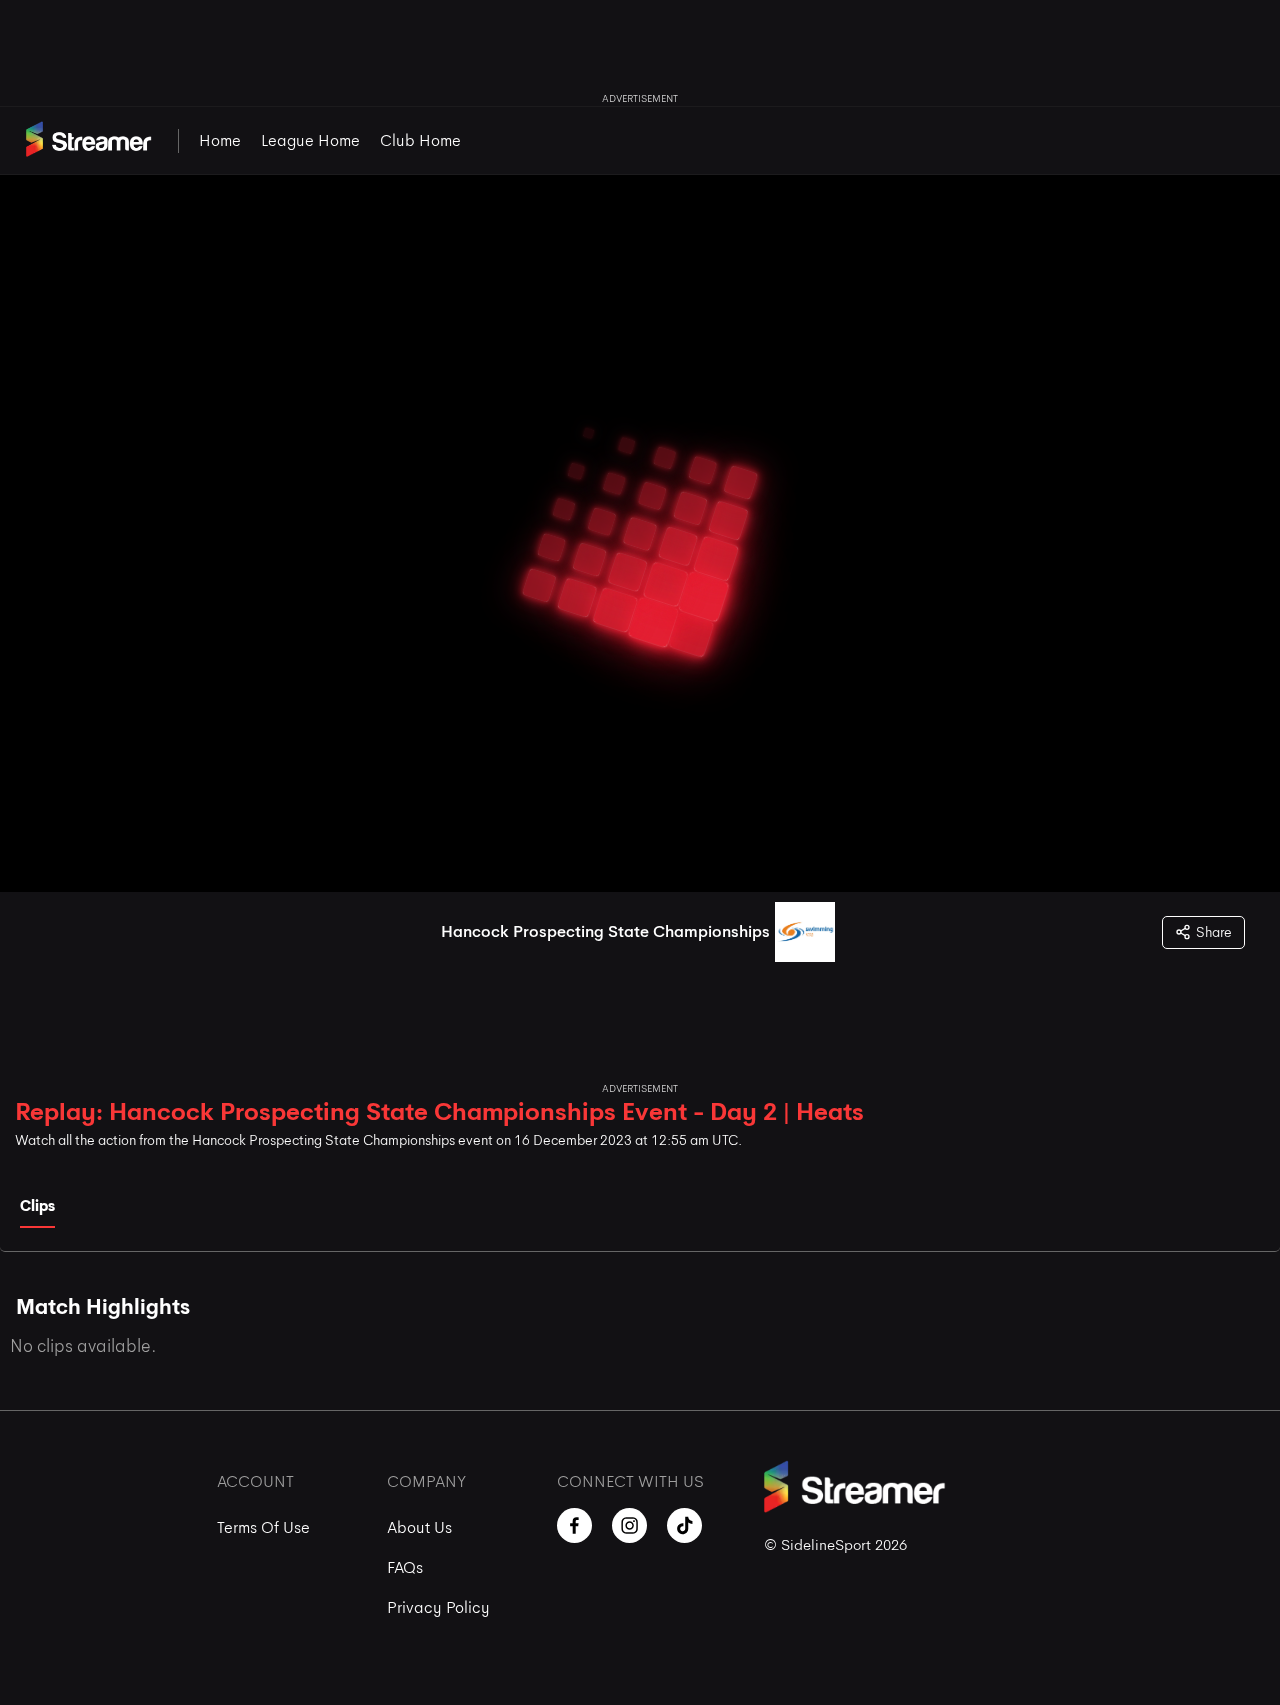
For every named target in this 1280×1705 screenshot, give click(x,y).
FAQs (405, 1567)
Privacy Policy (438, 1607)
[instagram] (629, 1525)
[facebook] (574, 1525)
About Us (419, 1527)
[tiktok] (684, 1525)
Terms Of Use (263, 1527)
